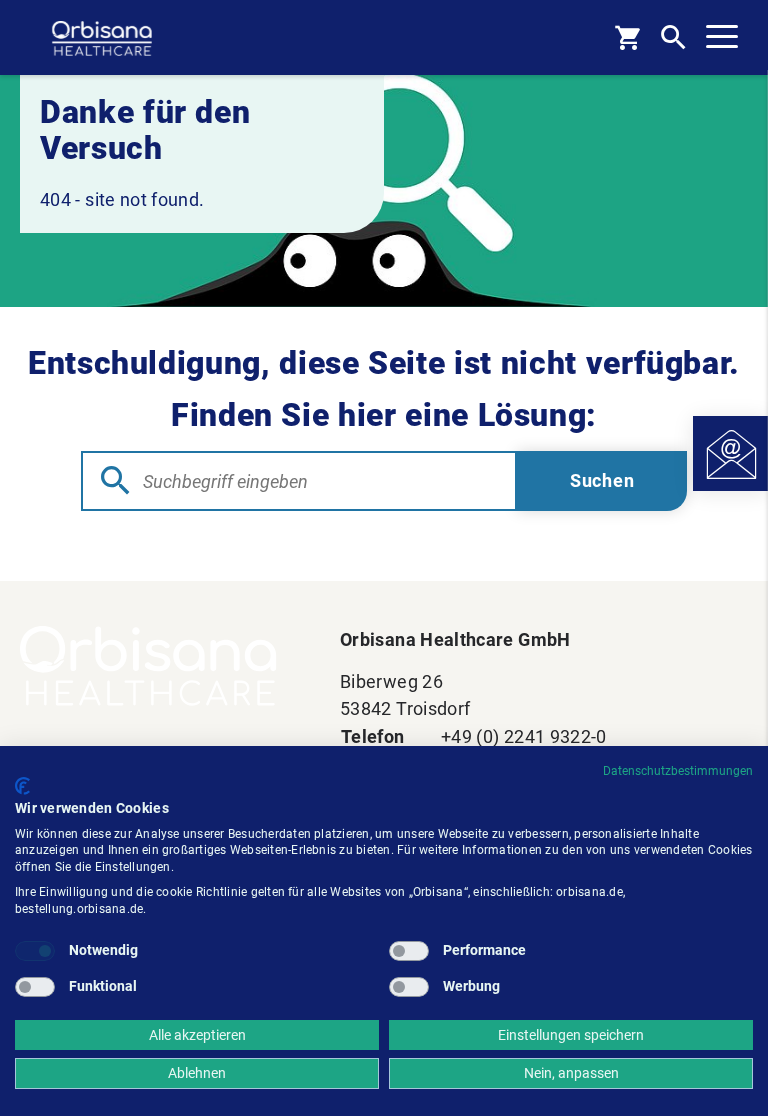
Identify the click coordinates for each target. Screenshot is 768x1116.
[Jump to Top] (723, 581)
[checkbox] (35, 951)
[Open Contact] (730, 453)
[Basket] (627, 37)
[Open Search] (673, 37)
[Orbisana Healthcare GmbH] (160, 666)
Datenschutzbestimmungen (678, 771)
